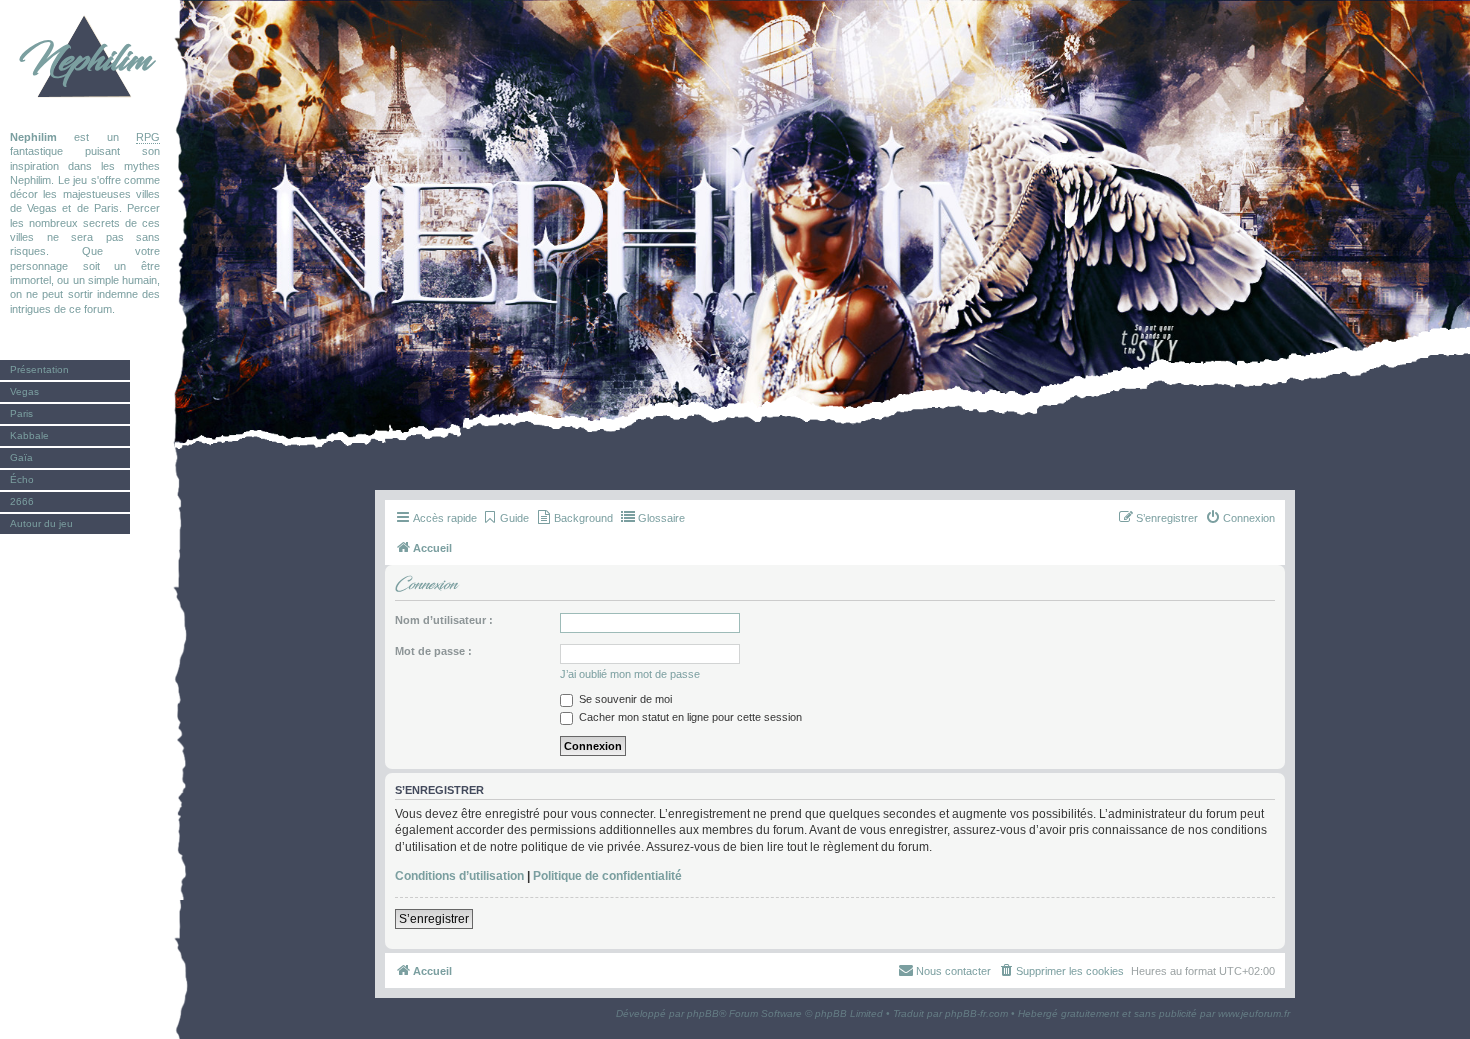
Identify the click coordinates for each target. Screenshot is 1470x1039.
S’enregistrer (434, 919)
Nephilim (85, 60)
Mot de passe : (433, 651)
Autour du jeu (41, 523)
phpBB (703, 1013)
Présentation (39, 369)
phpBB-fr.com (976, 1013)
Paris (21, 413)
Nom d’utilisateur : (444, 620)
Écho (22, 479)
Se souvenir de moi (624, 699)
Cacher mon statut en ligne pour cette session (689, 717)
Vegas (24, 391)
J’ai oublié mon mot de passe (630, 674)
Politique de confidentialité (607, 876)
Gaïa (21, 457)
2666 (22, 501)
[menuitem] (505, 518)
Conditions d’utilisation (459, 876)
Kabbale (29, 435)
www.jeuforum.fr (1254, 1013)
